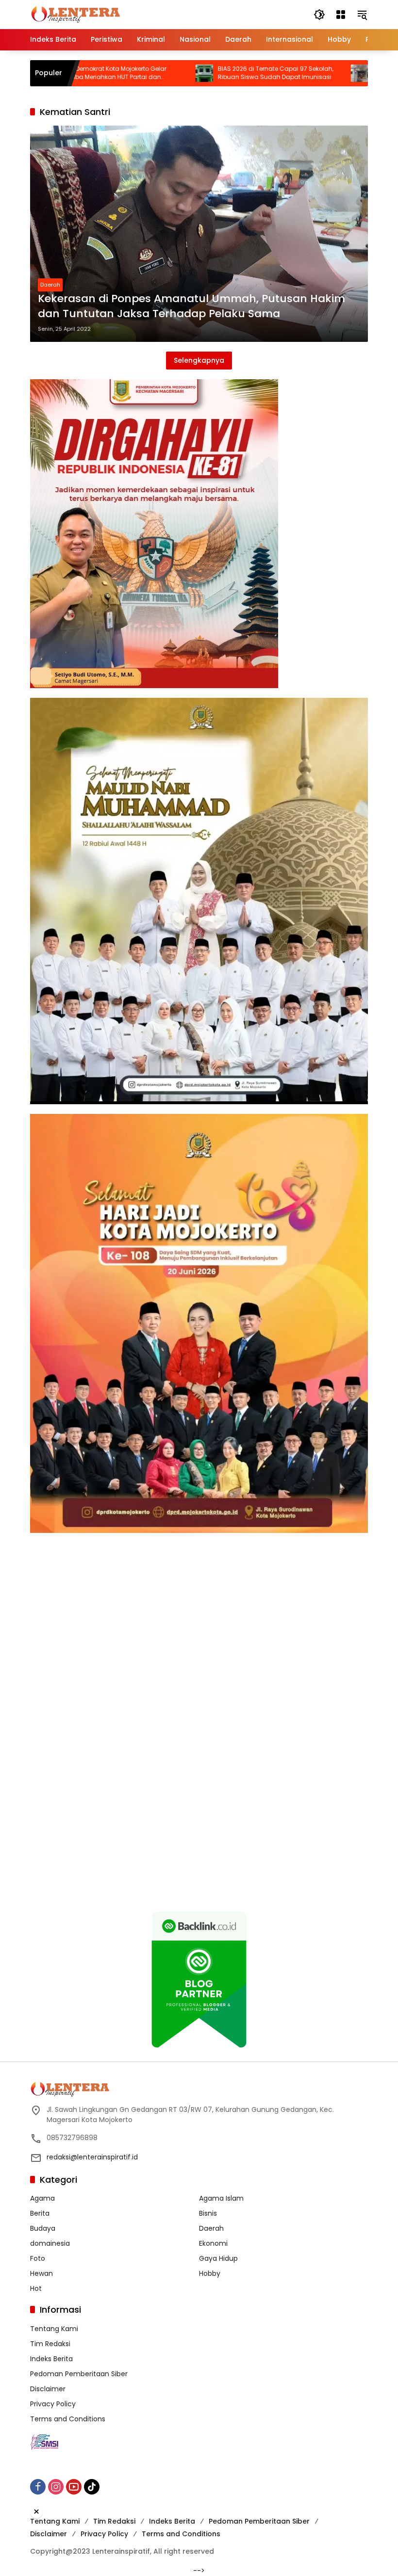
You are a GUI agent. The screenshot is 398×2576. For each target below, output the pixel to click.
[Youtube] (74, 2487)
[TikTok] (92, 2487)
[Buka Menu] (341, 15)
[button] (319, 15)
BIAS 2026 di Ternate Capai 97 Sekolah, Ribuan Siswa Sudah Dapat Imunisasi (211, 73)
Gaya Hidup (218, 2258)
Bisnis (208, 2213)
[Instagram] (56, 2487)
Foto (38, 2258)
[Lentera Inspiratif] (75, 14)
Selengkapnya (199, 360)
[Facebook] (38, 2487)
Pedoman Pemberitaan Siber (79, 2374)
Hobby (210, 2273)
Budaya (43, 2228)
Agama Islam (221, 2198)
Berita (40, 2213)
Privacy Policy (53, 2404)
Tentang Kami (54, 2329)
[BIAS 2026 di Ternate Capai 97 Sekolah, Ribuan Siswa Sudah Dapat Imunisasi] (139, 73)
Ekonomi (213, 2243)
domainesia (50, 2243)
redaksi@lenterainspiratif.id (92, 2157)
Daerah (50, 285)
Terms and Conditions (68, 2419)
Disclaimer (48, 2389)
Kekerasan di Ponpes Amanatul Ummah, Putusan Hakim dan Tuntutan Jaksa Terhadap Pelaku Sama (191, 306)
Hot (36, 2288)
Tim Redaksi (50, 2344)
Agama (42, 2198)
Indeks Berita (51, 2359)
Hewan (41, 2273)
